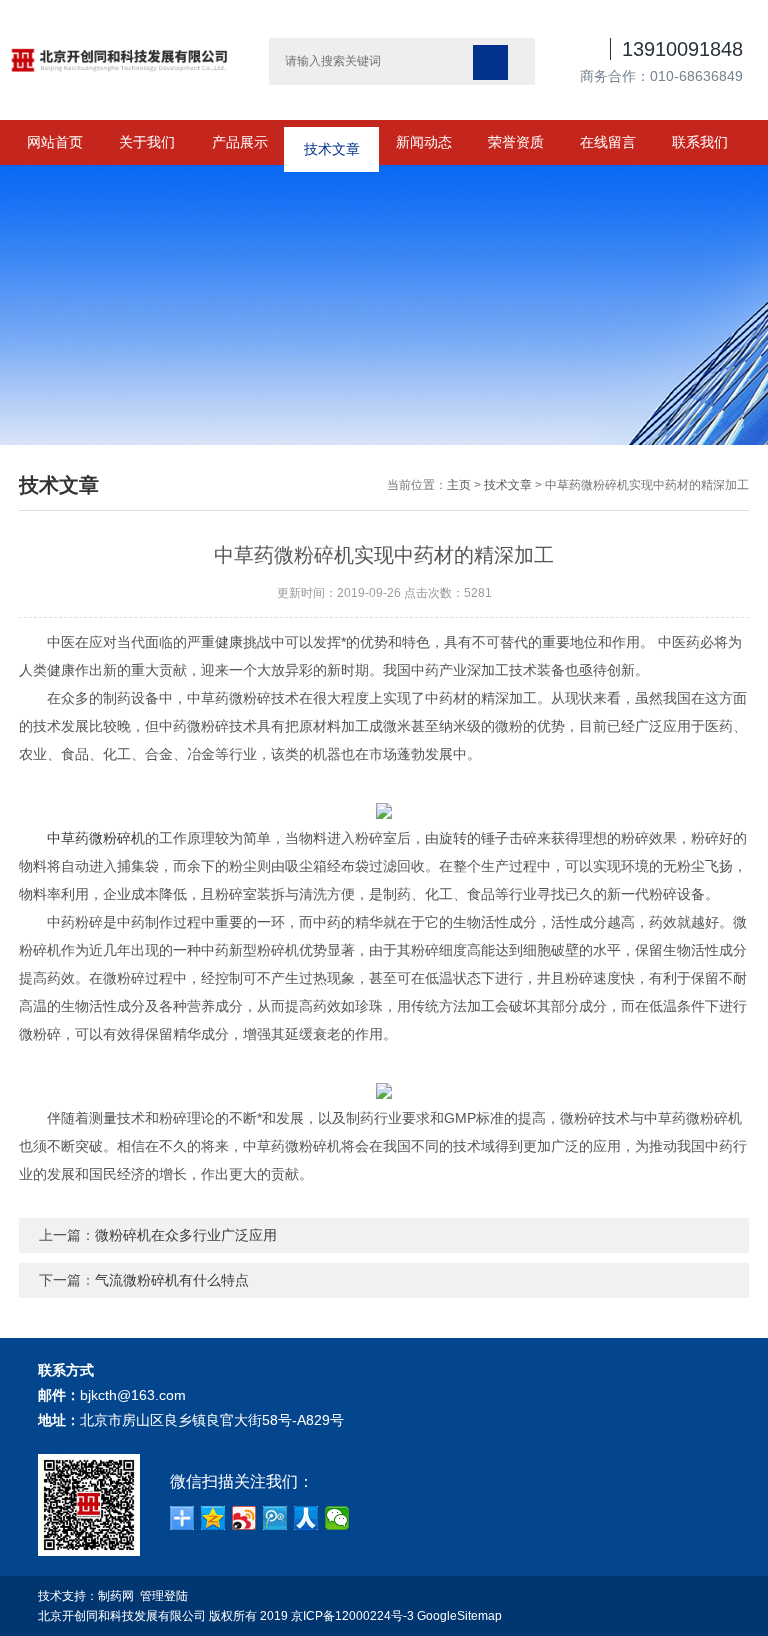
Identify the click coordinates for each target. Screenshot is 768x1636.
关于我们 (147, 142)
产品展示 (240, 142)
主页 (459, 485)
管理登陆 (164, 1596)
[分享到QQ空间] (213, 1518)
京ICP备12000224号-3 (352, 1616)
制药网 (116, 1596)
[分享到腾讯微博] (275, 1518)
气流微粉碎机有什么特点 (172, 1280)
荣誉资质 (516, 142)
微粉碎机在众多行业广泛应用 (186, 1235)
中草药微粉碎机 (96, 838)
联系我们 (700, 142)
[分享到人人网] (306, 1518)
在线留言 (608, 142)
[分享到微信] (337, 1518)
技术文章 (332, 142)
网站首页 (55, 142)
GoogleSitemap (459, 1616)
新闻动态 (424, 142)
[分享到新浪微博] (244, 1518)
